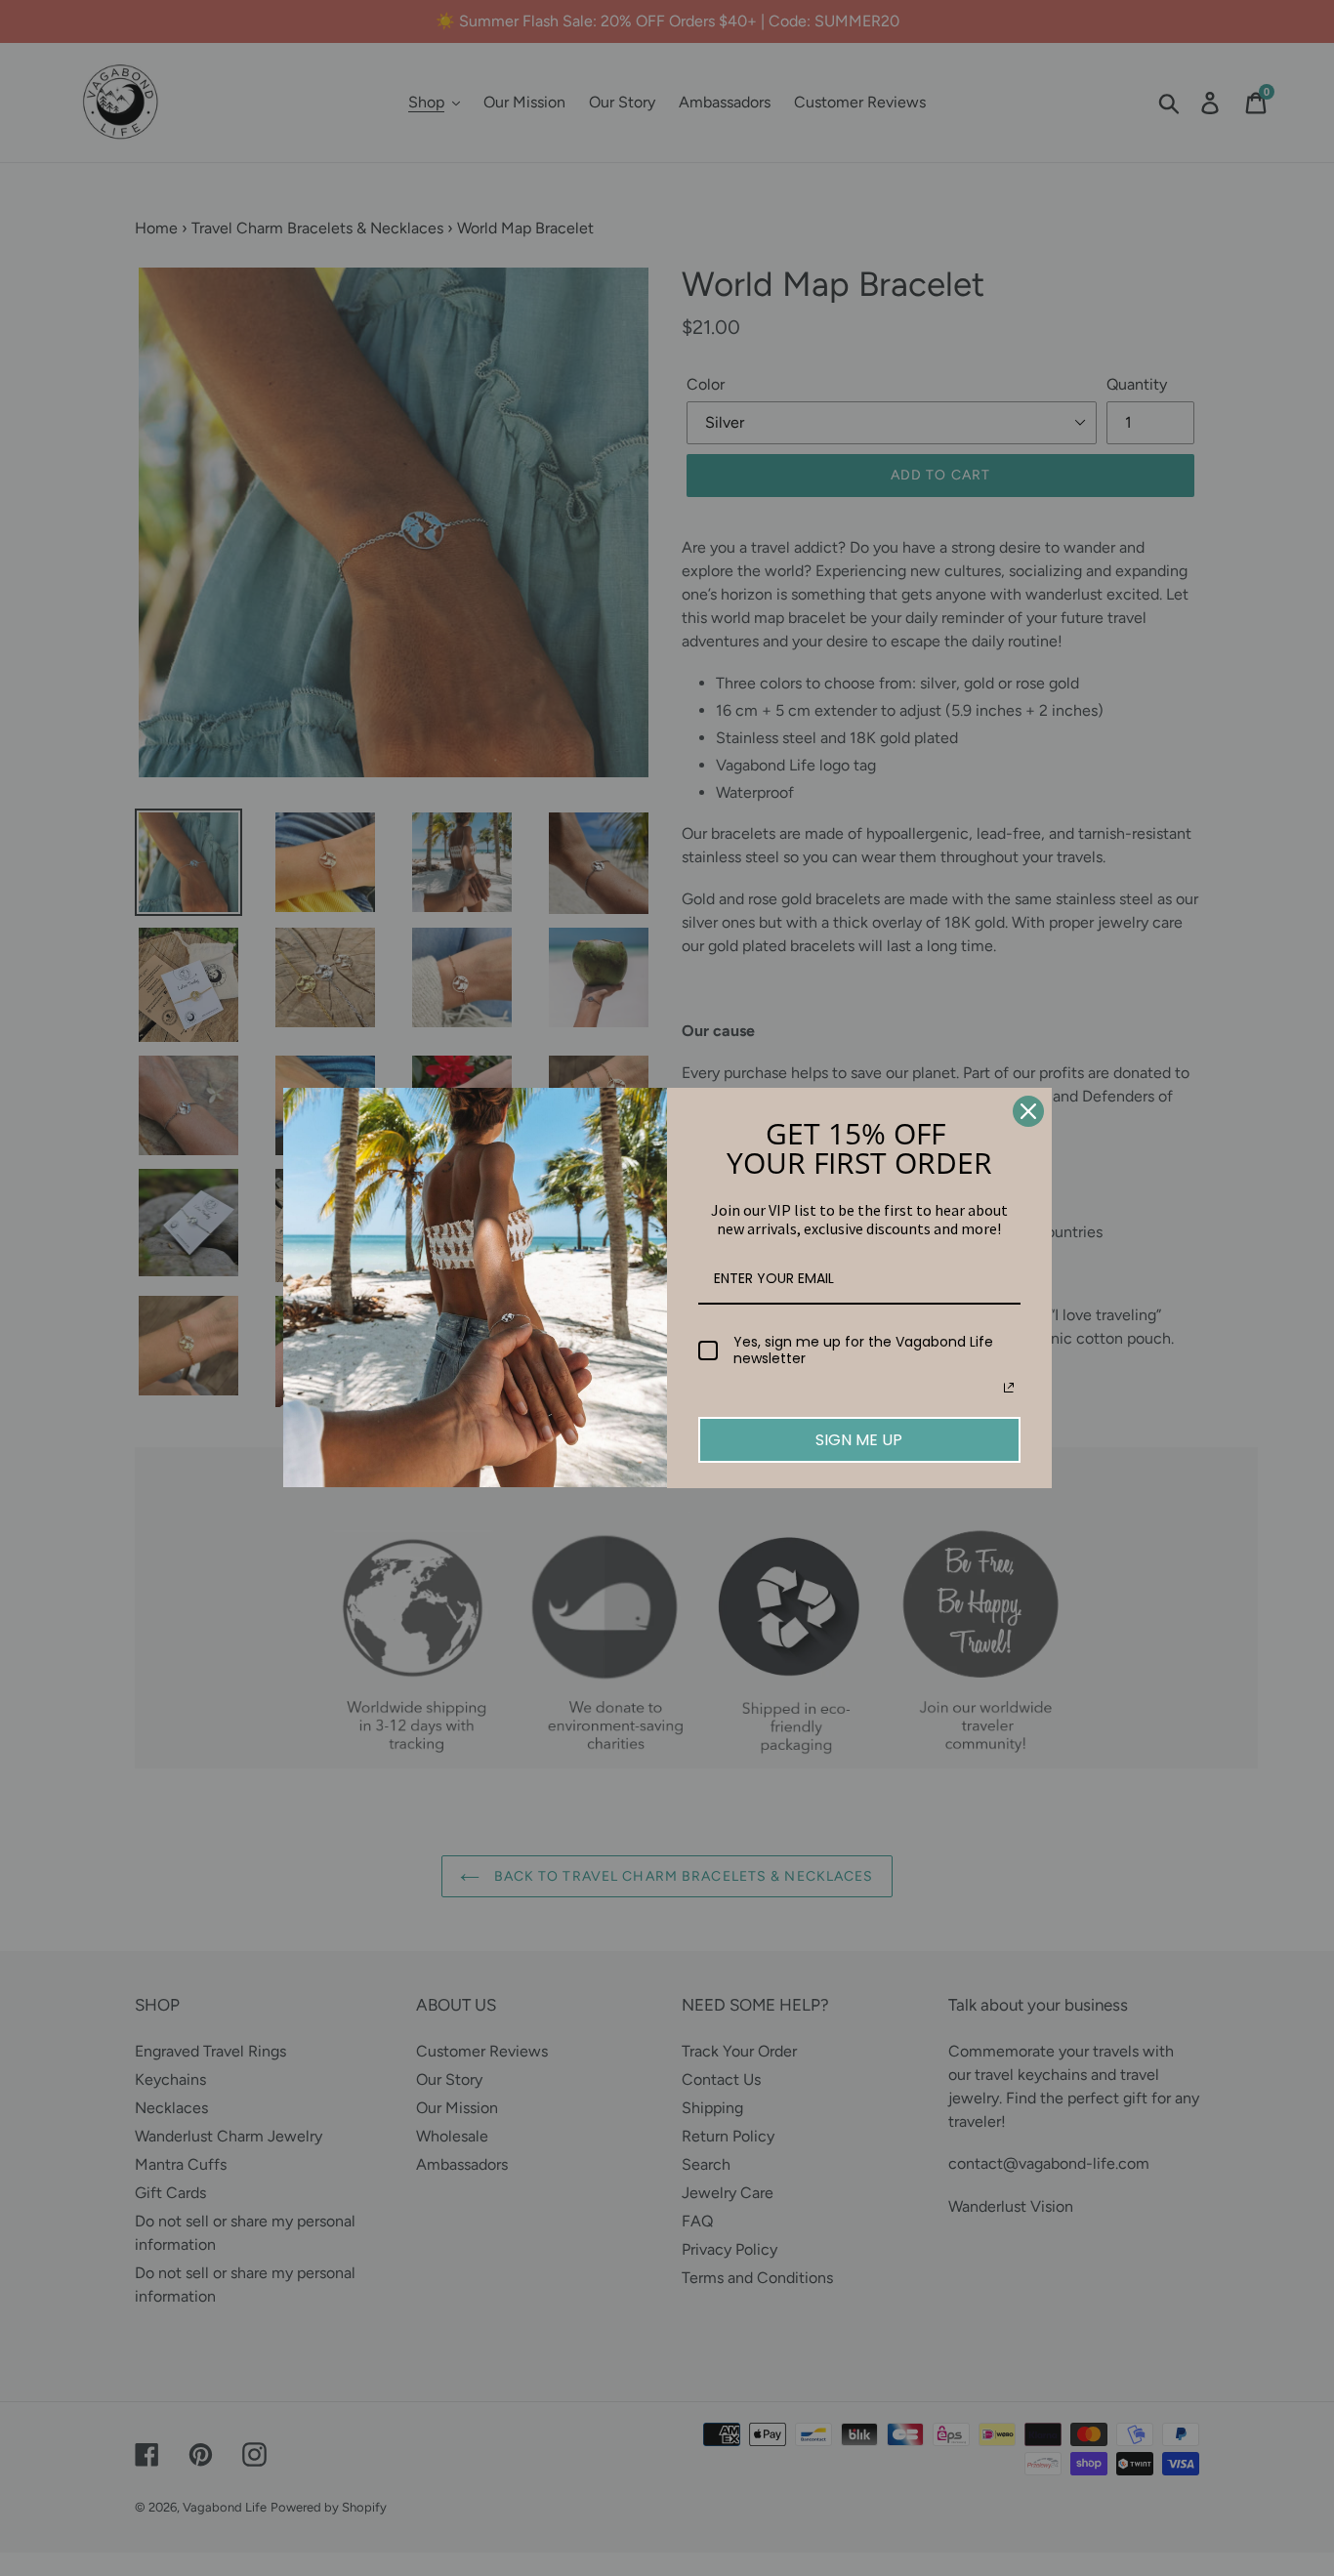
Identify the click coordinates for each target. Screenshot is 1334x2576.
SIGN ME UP (859, 1440)
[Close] (1028, 1111)
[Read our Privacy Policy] (1009, 1388)
